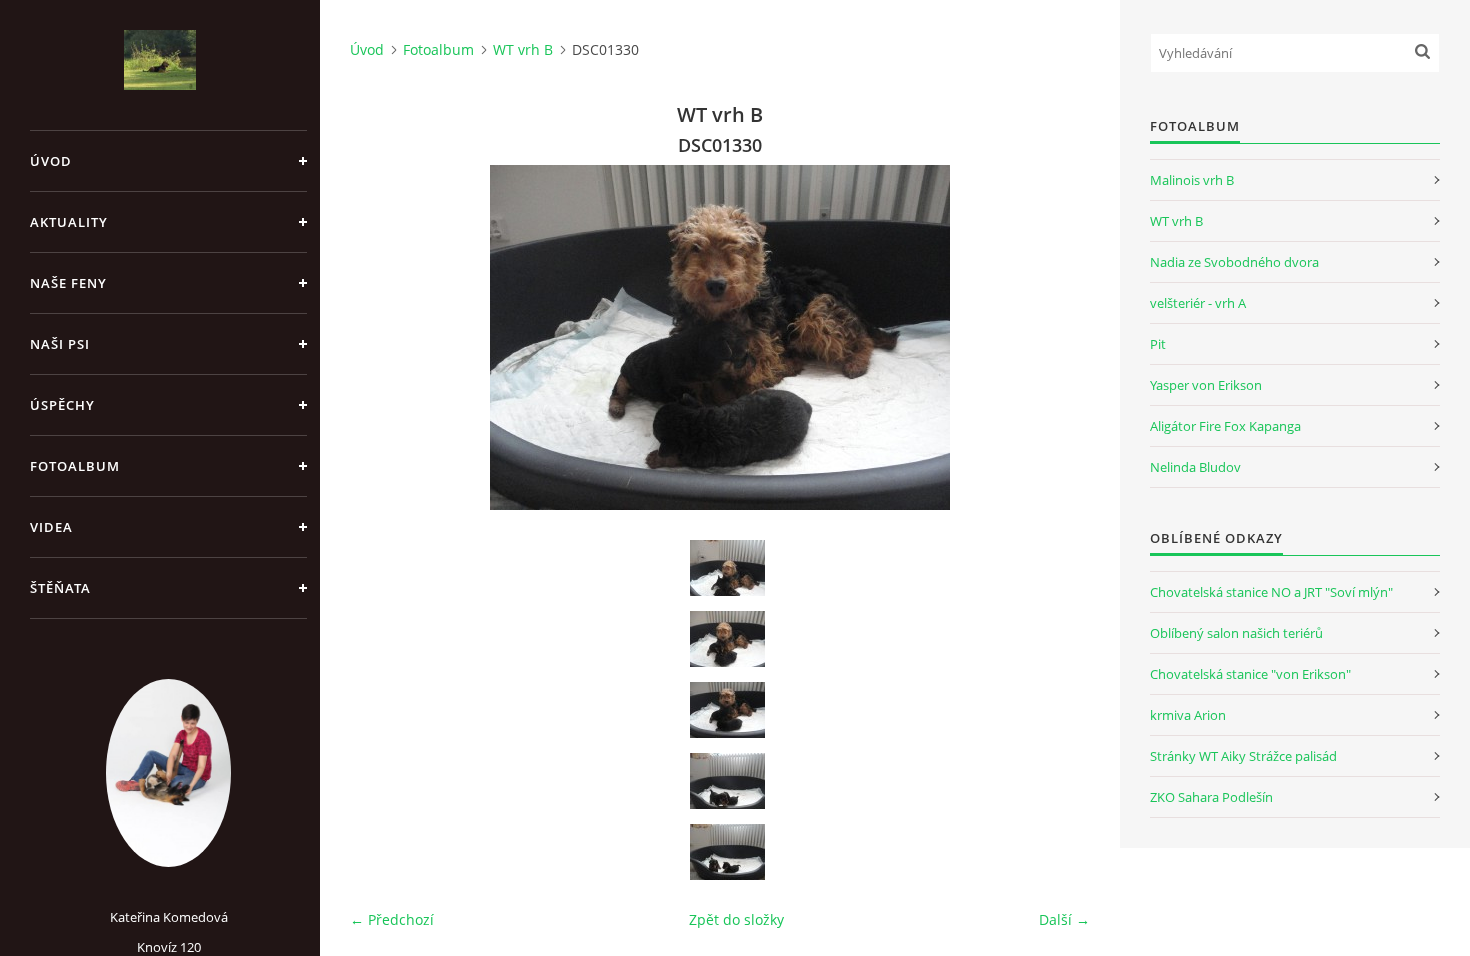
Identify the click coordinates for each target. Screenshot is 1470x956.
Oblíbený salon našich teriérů (1236, 633)
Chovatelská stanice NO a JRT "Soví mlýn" (1271, 592)
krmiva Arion (1188, 715)
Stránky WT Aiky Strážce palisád (1243, 756)
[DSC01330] (727, 710)
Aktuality (69, 222)
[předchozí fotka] (382, 337)
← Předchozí (392, 919)
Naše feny (68, 283)
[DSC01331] (727, 781)
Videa (51, 527)
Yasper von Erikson (1206, 385)
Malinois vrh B (1192, 180)
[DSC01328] (727, 568)
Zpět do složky (736, 919)
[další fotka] (1057, 337)
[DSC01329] (727, 639)
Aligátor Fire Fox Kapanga (1225, 426)
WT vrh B (523, 49)
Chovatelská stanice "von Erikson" (1250, 674)
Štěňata (60, 588)
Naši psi (60, 344)
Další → (1064, 919)
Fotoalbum (75, 466)
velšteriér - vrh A (1198, 303)
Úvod (51, 161)
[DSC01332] (727, 852)
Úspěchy (62, 405)
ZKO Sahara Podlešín (1211, 797)
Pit (1158, 344)
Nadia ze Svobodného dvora (1234, 262)
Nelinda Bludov (1195, 467)
